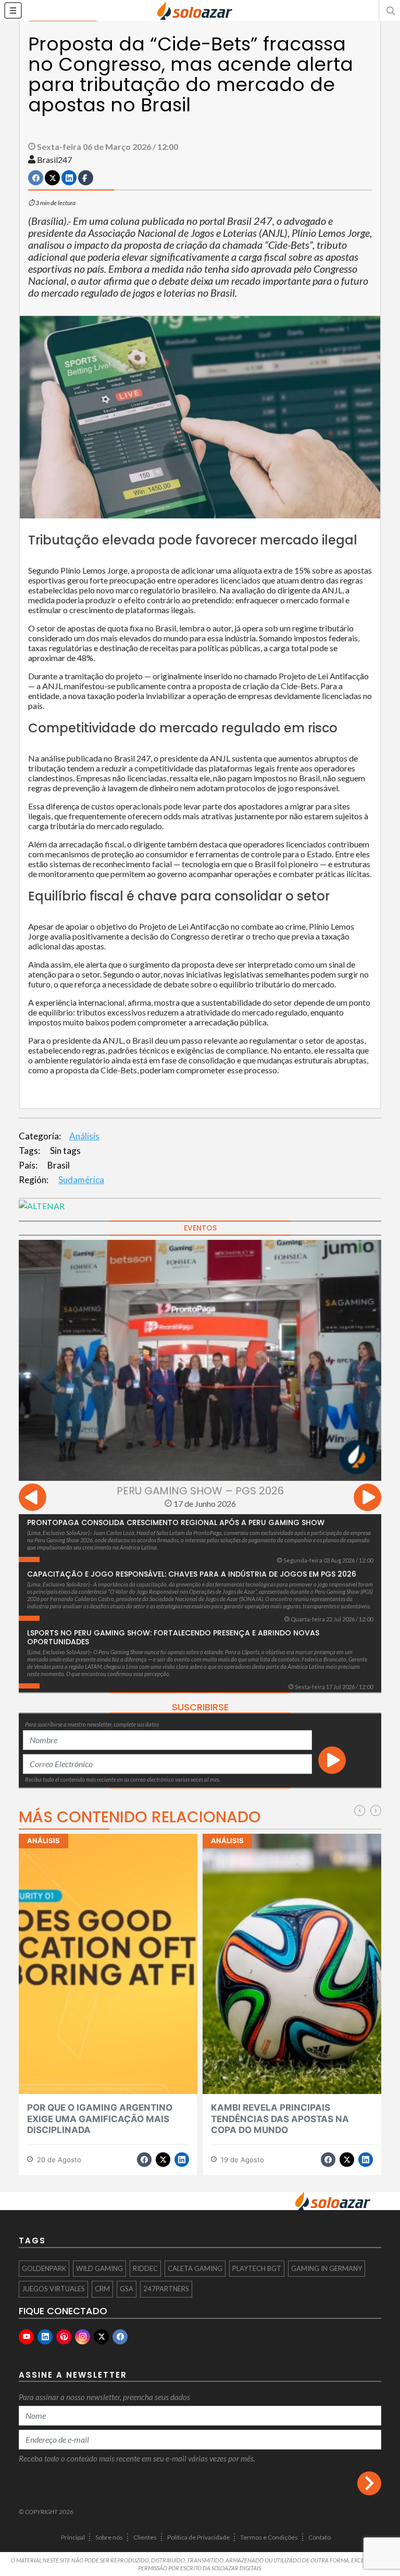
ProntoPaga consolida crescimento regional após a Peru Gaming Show (176, 1522)
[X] (101, 2337)
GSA (127, 2289)
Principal (73, 2537)
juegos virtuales (53, 2289)
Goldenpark (44, 2268)
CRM (102, 2289)
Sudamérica (81, 1180)
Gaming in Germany (327, 2268)
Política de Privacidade (198, 2537)
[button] (390, 10)
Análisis (84, 1136)
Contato (320, 2537)
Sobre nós (109, 2537)
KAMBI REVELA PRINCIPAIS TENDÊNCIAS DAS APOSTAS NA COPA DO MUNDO (280, 2119)
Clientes (145, 2537)
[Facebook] (120, 2337)
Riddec (145, 2268)
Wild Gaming (99, 2268)
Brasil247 (54, 160)
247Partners (166, 2289)
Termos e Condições (269, 2537)
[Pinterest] (64, 2337)
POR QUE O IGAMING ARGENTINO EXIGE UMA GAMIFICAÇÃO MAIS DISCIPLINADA (100, 2119)
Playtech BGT (257, 2268)
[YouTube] (26, 2337)
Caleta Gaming (195, 2268)
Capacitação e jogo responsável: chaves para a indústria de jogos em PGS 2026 (192, 1574)
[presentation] (33, 1499)
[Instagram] (83, 2337)
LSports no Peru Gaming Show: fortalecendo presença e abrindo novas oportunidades (173, 1637)
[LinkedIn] (45, 2337)
